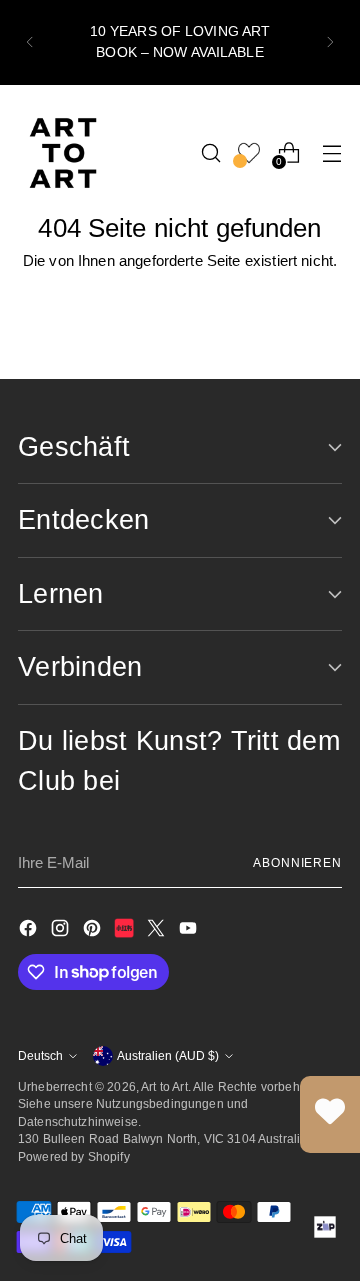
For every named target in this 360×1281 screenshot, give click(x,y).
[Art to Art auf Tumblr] (126, 931)
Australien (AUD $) (168, 1055)
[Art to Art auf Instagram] (62, 931)
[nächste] (330, 42)
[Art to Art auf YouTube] (190, 931)
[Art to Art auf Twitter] (158, 931)
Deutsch (40, 1055)
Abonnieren (297, 862)
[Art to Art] (63, 153)
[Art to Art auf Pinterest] (94, 931)
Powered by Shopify (74, 1156)
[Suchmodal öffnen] (210, 152)
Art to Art (164, 1086)
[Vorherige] (30, 42)
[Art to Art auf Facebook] (30, 931)
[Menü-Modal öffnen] (331, 152)
